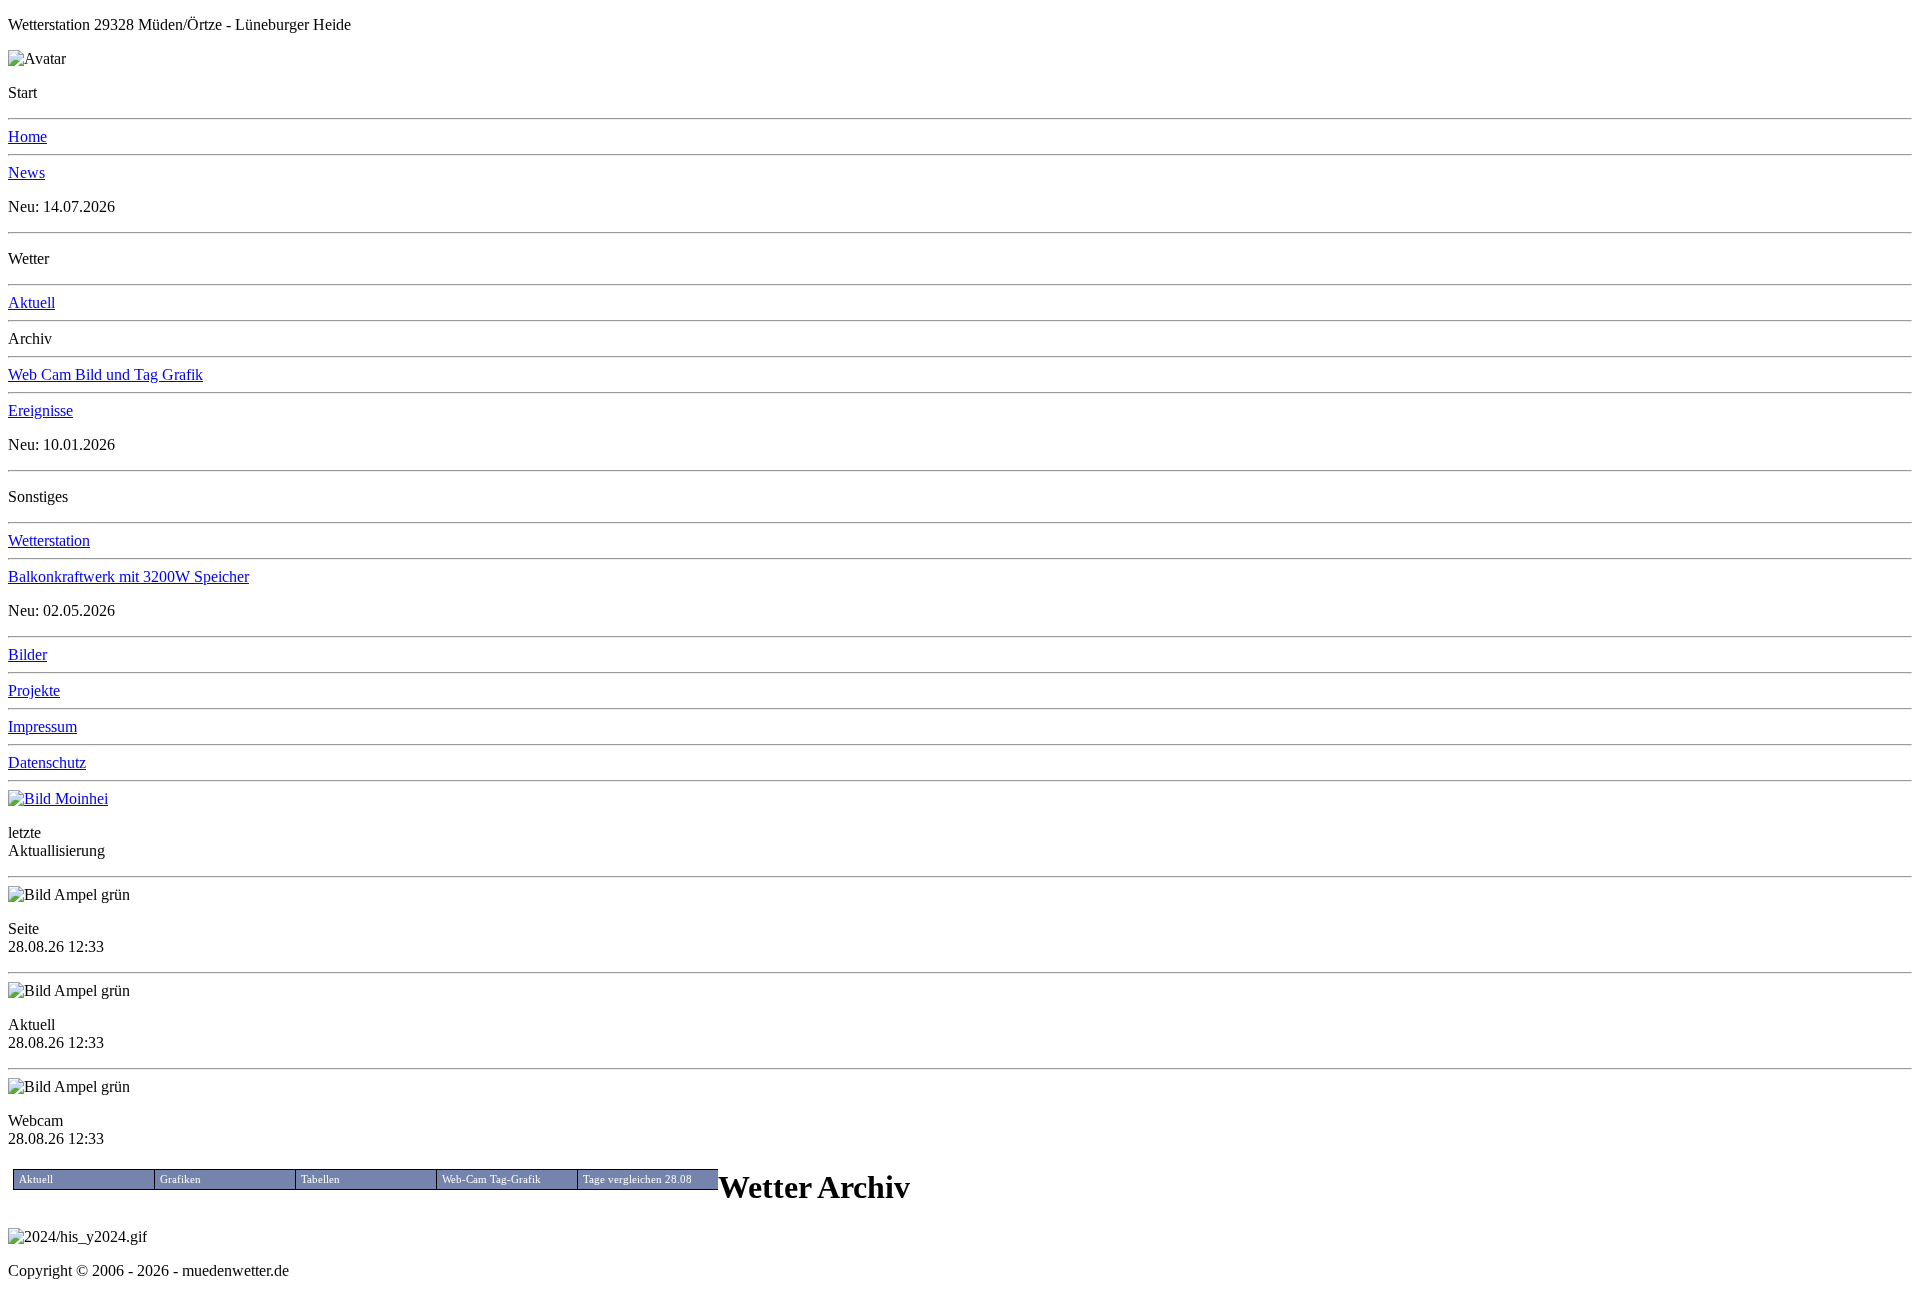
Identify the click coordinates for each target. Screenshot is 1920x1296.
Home (27, 136)
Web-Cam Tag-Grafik (491, 1179)
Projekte (34, 690)
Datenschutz (47, 762)
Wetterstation (49, 540)
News (26, 172)
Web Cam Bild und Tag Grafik (105, 374)
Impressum (42, 726)
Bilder (27, 654)
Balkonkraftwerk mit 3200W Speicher (128, 576)
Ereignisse (40, 410)
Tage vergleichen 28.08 (637, 1179)
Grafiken (180, 1179)
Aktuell (31, 302)
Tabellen (320, 1179)
